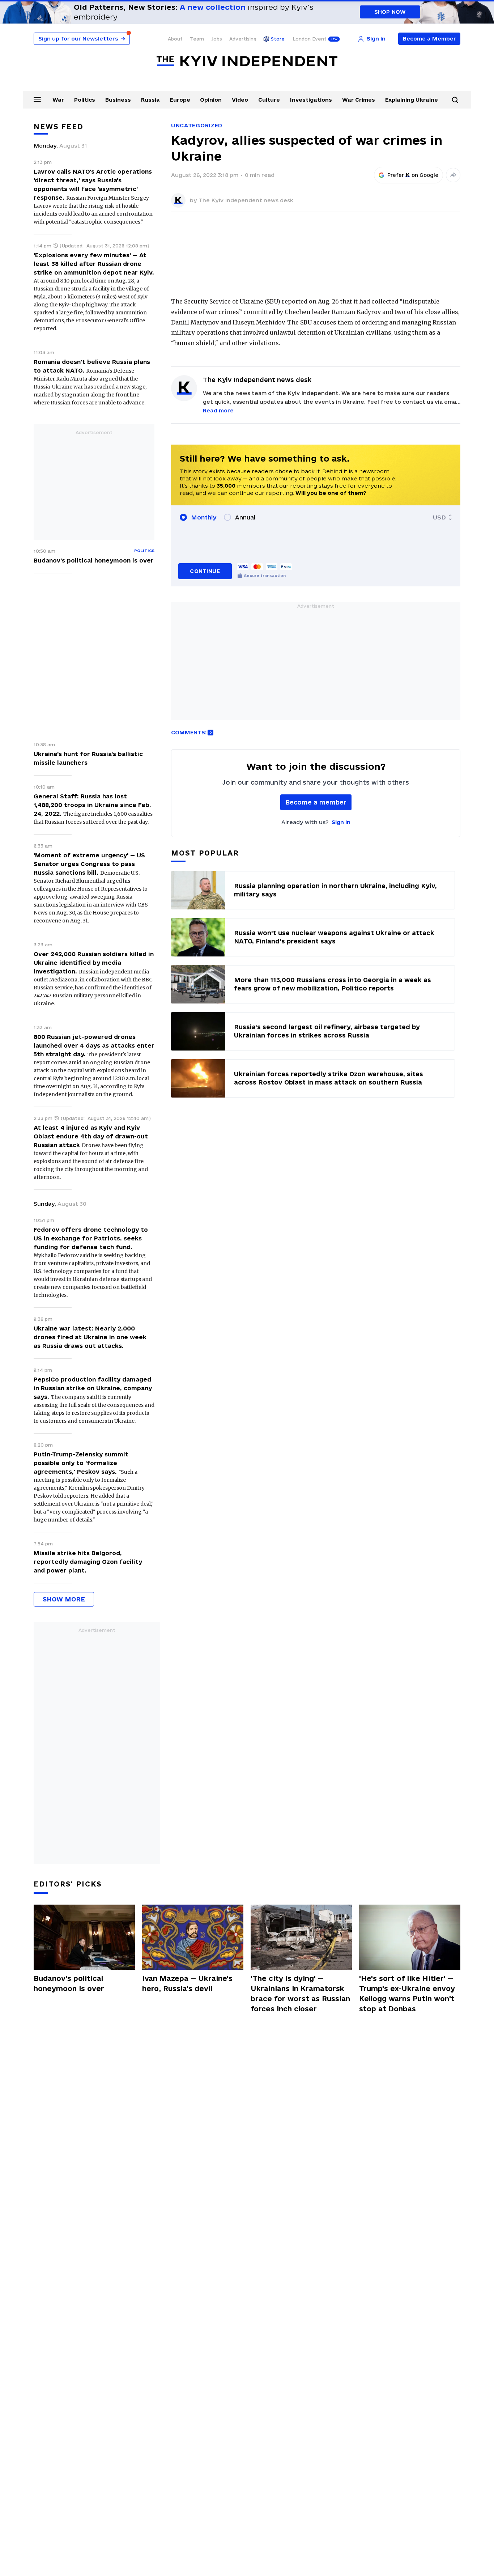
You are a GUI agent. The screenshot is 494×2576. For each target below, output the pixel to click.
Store (278, 39)
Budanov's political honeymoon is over (94, 560)
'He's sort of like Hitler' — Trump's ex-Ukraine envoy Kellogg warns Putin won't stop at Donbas (407, 1994)
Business (118, 100)
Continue (205, 571)
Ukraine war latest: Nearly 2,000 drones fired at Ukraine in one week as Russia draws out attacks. (90, 1337)
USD (439, 517)
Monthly (204, 517)
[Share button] (453, 175)
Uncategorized (197, 125)
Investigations (311, 100)
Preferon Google (413, 175)
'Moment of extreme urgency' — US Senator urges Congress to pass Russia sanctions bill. (89, 864)
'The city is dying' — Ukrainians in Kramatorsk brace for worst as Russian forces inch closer (300, 1994)
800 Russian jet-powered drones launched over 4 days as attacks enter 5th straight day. (94, 1045)
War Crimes (359, 100)
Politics (85, 100)
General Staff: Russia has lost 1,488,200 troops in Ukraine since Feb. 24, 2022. (92, 805)
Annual (245, 517)
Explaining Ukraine (412, 100)
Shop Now (390, 12)
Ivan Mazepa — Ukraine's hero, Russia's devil (187, 1983)
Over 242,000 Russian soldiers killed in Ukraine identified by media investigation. (94, 963)
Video (240, 100)
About (175, 39)
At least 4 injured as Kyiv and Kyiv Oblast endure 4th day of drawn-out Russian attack (91, 1136)
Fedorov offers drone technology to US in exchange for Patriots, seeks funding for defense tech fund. (91, 1238)
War (58, 100)
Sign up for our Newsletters (82, 39)
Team (197, 39)
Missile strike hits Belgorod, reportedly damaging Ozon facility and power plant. (88, 1562)
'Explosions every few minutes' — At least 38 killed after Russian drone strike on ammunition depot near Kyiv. (94, 264)
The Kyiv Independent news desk (246, 200)
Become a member (316, 802)
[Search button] (455, 100)
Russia (150, 100)
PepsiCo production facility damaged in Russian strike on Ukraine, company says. (93, 1388)
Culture (269, 100)
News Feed (59, 127)
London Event (310, 39)
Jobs (217, 39)
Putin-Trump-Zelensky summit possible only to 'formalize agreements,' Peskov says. (81, 1463)
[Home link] (247, 61)
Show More (64, 1599)
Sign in (341, 822)
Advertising (243, 39)
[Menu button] (37, 99)
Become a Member (429, 39)
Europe (180, 100)
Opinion (211, 100)
